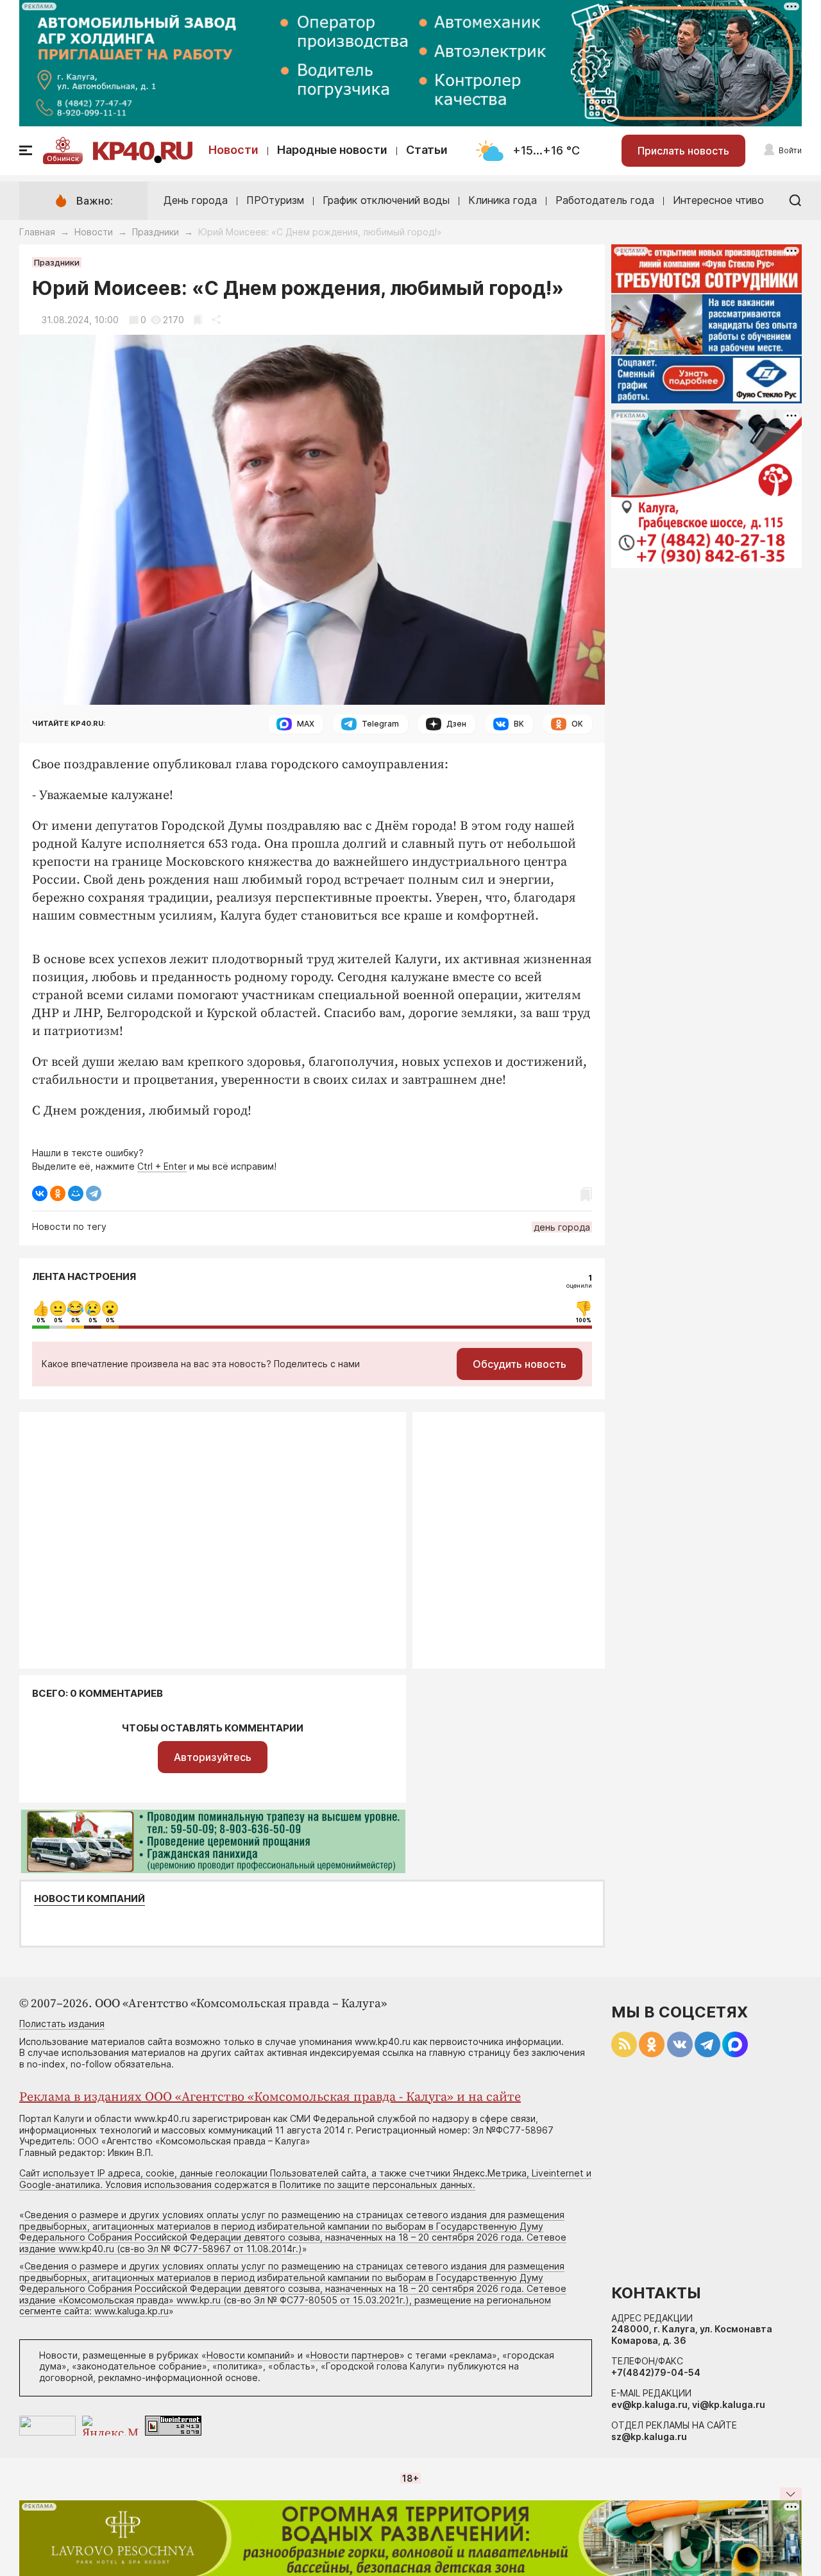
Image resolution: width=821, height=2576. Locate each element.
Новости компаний (89, 1899)
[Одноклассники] (58, 1193)
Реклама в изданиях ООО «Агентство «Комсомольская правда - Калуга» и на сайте (270, 2097)
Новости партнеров (355, 2355)
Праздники (156, 232)
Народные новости (332, 150)
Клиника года (503, 200)
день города (562, 1227)
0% (41, 1320)
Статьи (427, 150)
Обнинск (63, 158)
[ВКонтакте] (40, 1193)
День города (196, 200)
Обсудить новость (520, 1364)
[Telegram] (94, 1193)
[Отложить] (198, 320)
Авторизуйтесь (213, 1757)
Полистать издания (62, 2024)
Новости (233, 150)
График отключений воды (386, 200)
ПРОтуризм (275, 200)
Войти (790, 150)
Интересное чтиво (718, 200)
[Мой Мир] (76, 1193)
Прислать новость (683, 151)
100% (584, 1320)
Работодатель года (605, 200)
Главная (37, 232)
